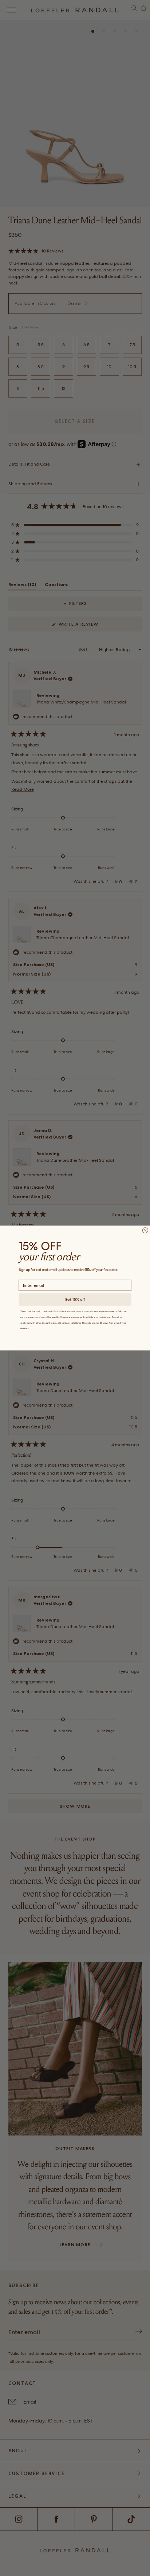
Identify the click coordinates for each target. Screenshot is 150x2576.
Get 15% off (75, 1299)
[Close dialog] (145, 1230)
